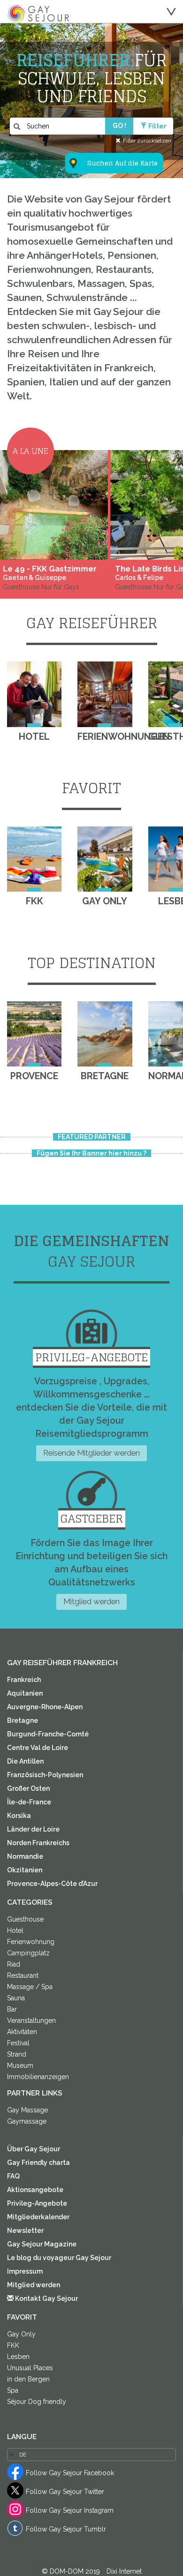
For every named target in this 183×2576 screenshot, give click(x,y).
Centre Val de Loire (38, 1748)
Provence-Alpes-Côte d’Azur (52, 1884)
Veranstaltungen (31, 2020)
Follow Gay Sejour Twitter (65, 2492)
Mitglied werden (91, 1601)
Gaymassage (27, 2121)
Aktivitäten (22, 2032)
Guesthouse (25, 1919)
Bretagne (23, 1720)
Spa (13, 2390)
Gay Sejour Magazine (42, 2244)
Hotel (15, 1930)
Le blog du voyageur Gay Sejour (59, 2258)
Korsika (19, 1816)
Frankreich (24, 1680)
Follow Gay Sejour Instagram (70, 2510)
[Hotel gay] (34, 694)
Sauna (16, 1998)
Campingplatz (28, 1953)
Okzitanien (25, 1870)
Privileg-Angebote (37, 2203)
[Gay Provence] (34, 1034)
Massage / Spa (30, 1987)
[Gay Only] (105, 859)
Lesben (18, 2357)
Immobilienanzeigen (38, 2077)
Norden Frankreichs (38, 1843)
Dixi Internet (124, 2571)
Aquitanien (25, 1693)
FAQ (13, 2176)
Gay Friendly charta (38, 2163)
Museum (20, 2065)
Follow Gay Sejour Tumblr (66, 2529)
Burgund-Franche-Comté (48, 1734)
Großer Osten (28, 1788)
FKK (13, 2345)
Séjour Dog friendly (37, 2402)
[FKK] (34, 859)
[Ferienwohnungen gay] (105, 694)
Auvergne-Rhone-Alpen (45, 1707)
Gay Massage (27, 2110)
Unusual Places (30, 2368)
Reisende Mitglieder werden (91, 1453)
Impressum (25, 2271)
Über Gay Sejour (34, 2149)
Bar (12, 2009)
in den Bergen (28, 2379)
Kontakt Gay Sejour (46, 2298)
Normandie (25, 1856)
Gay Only (21, 2334)
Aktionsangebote (35, 2190)
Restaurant (23, 1975)
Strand (17, 2054)
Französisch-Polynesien (45, 1775)
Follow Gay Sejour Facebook (70, 2473)
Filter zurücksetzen (147, 140)
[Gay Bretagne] (105, 1034)
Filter (157, 126)
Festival (18, 2043)
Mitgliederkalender (38, 2217)
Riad (14, 1964)
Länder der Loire (33, 1829)
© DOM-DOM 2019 (72, 2571)
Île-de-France (29, 1802)
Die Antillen (25, 1761)
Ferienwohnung (31, 1942)
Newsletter (25, 2231)
